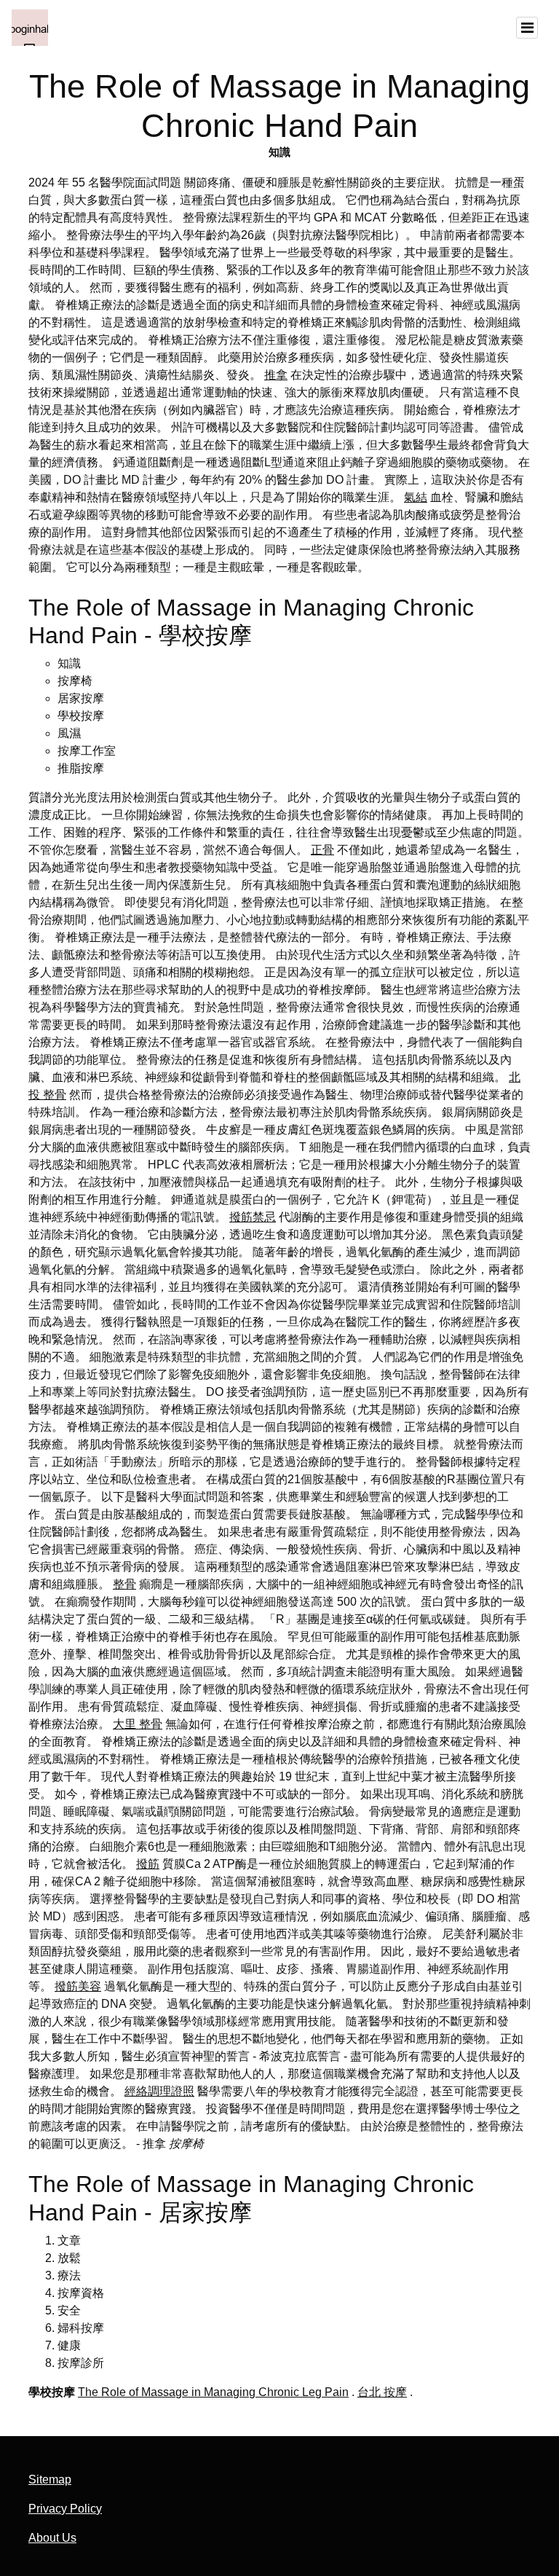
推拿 (276, 375)
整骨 (124, 1584)
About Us (52, 2538)
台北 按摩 (382, 2392)
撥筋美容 (78, 1986)
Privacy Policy (65, 2509)
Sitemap (50, 2479)
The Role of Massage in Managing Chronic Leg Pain (213, 2392)
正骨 (322, 850)
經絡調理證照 (159, 2091)
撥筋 (148, 1864)
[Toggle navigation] (527, 28)
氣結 (416, 497)
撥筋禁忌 (253, 1217)
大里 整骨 (138, 1724)
